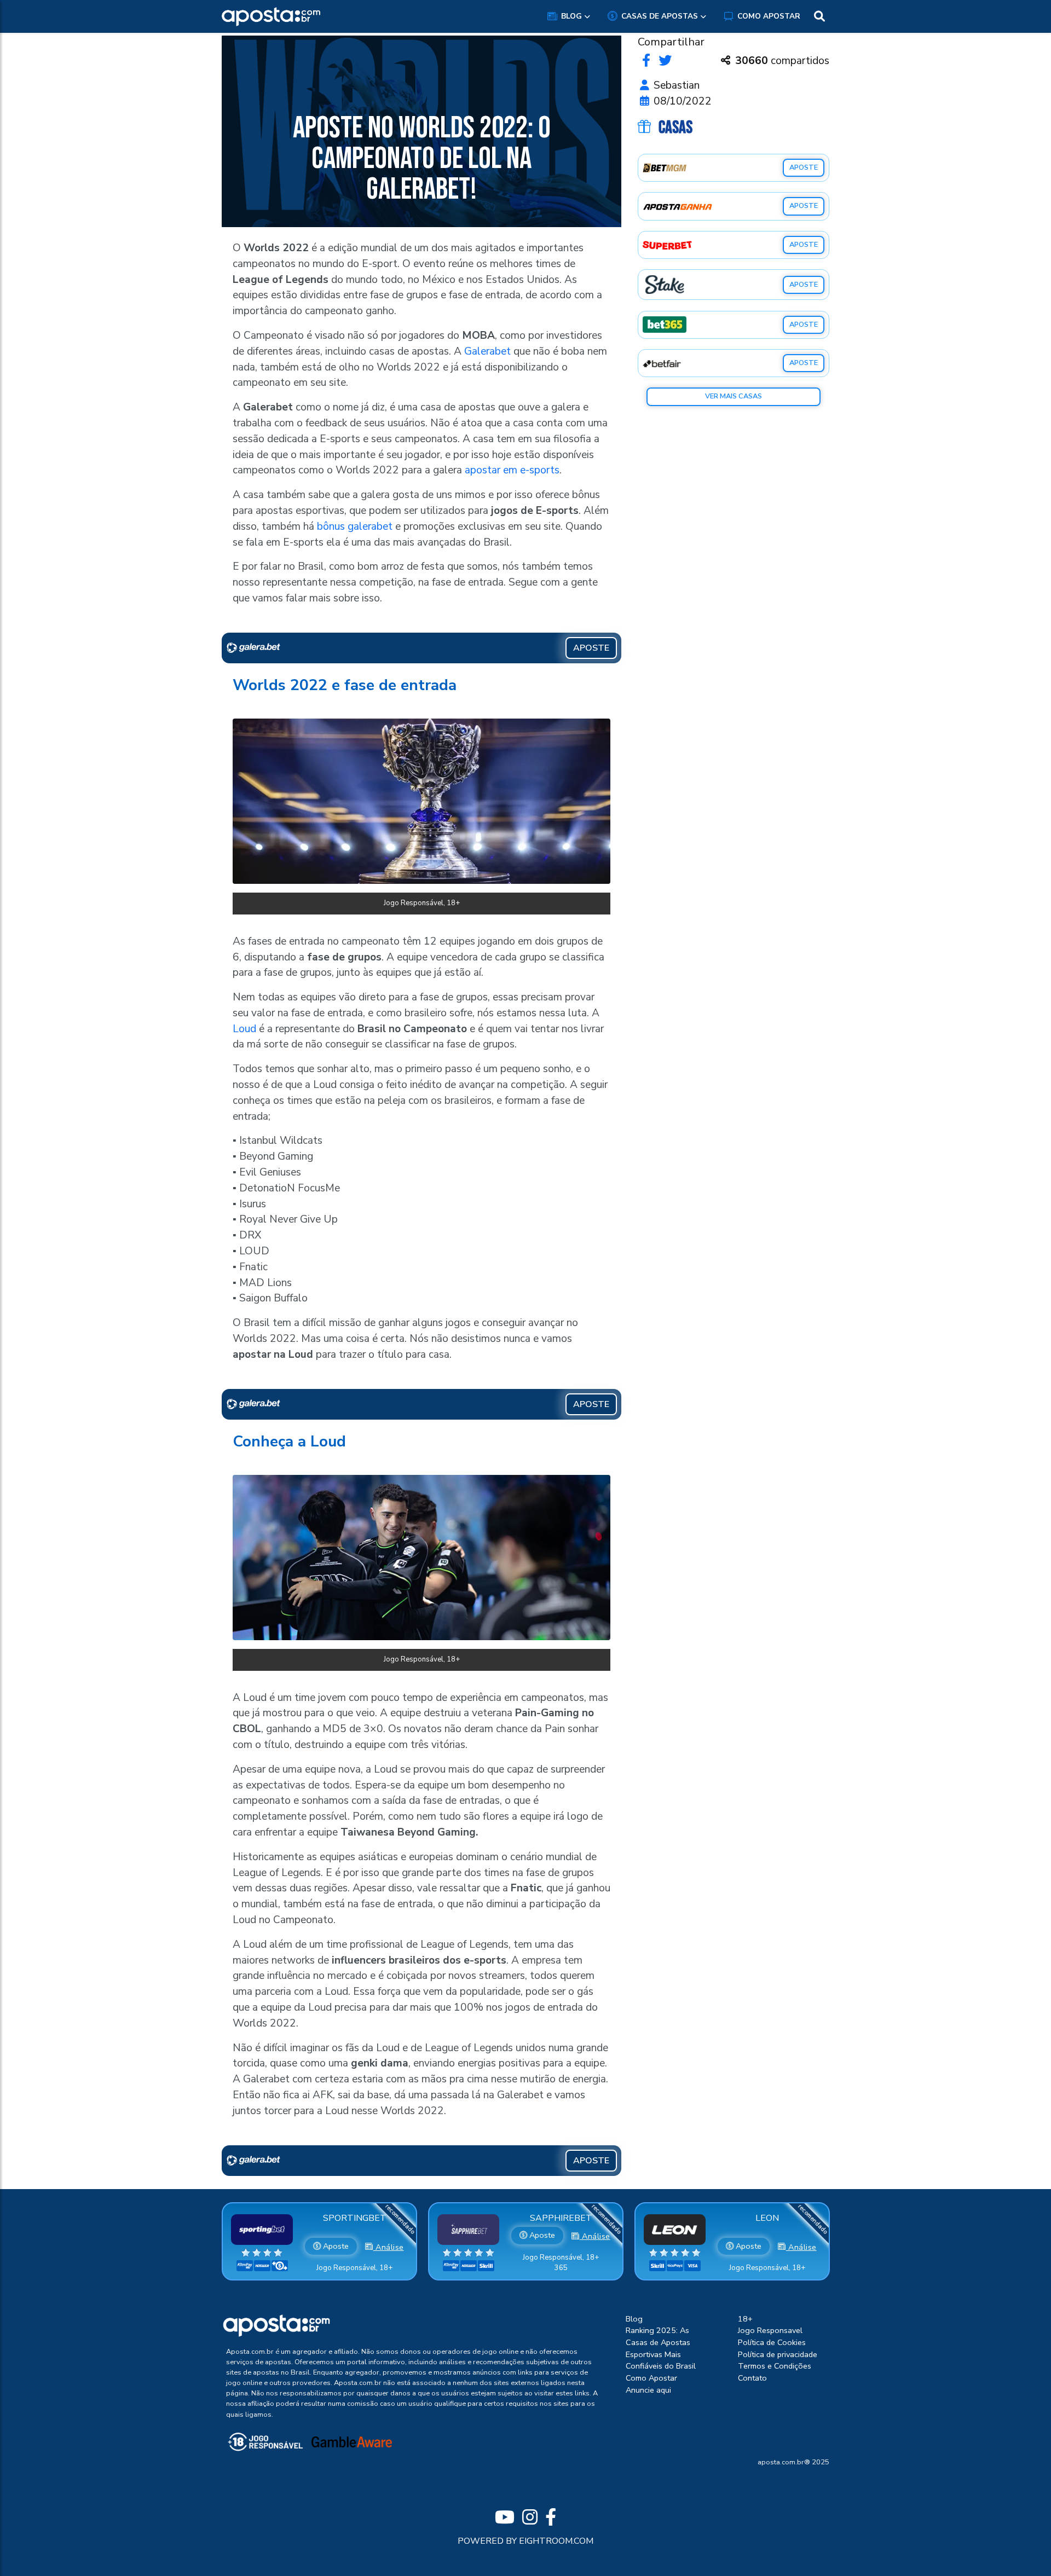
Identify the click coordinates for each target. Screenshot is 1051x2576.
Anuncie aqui (648, 2390)
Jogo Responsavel (770, 2330)
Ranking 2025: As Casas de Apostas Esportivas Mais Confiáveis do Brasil (661, 2348)
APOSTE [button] (591, 648)
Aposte (335, 2246)
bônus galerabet (355, 526)
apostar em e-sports (512, 470)
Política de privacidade (778, 2354)
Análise (389, 2247)
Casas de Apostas (660, 16)
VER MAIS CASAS (734, 396)
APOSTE (804, 167)
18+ (745, 2319)
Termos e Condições (775, 2366)
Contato (752, 2378)
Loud (244, 1029)
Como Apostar (769, 16)
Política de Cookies (772, 2342)
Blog (571, 16)
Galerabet (487, 351)
